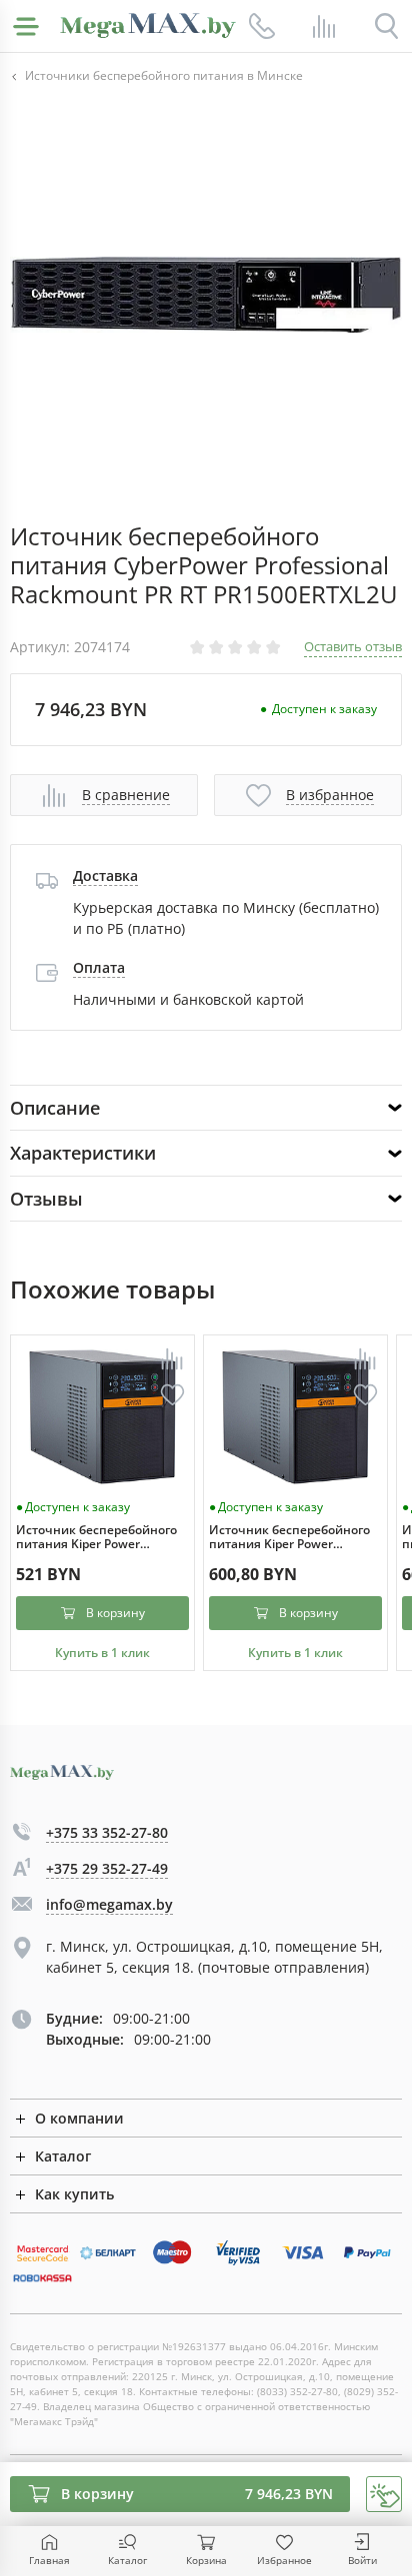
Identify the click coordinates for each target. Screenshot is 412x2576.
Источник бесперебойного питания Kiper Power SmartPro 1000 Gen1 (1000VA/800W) (96, 1538)
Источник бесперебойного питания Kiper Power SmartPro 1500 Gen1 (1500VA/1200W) (289, 1538)
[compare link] (324, 26)
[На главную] (148, 26)
